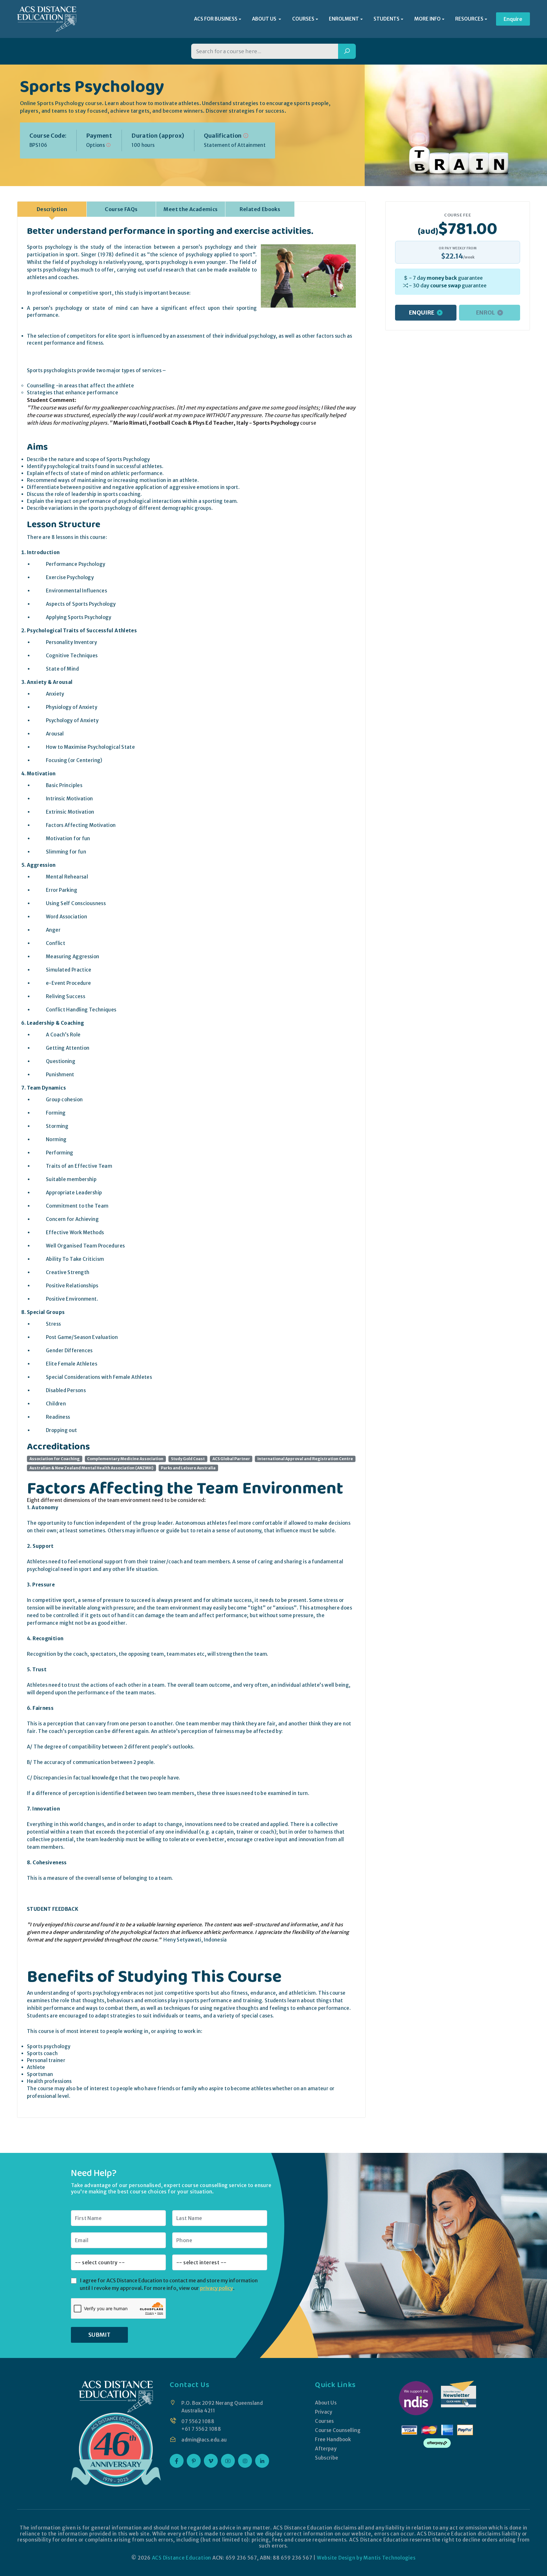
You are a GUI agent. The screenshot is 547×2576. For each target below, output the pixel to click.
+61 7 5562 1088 (201, 2429)
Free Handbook (333, 2439)
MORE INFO (428, 19)
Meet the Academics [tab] (190, 209)
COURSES (303, 19)
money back (442, 278)
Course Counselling (338, 2430)
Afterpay (326, 2449)
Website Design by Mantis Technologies (366, 2558)
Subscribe (327, 2458)
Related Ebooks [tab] (260, 209)
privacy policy (217, 2288)
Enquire (513, 19)
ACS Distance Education (182, 2558)
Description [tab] (52, 209)
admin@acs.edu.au (204, 2440)
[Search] (347, 51)
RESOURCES (469, 19)
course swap (446, 285)
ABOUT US (265, 19)
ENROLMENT (344, 19)
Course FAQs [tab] (121, 209)
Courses (324, 2421)
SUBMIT (99, 2335)
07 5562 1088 (198, 2421)
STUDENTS (387, 19)
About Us (326, 2403)
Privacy (324, 2412)
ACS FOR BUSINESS (216, 19)
